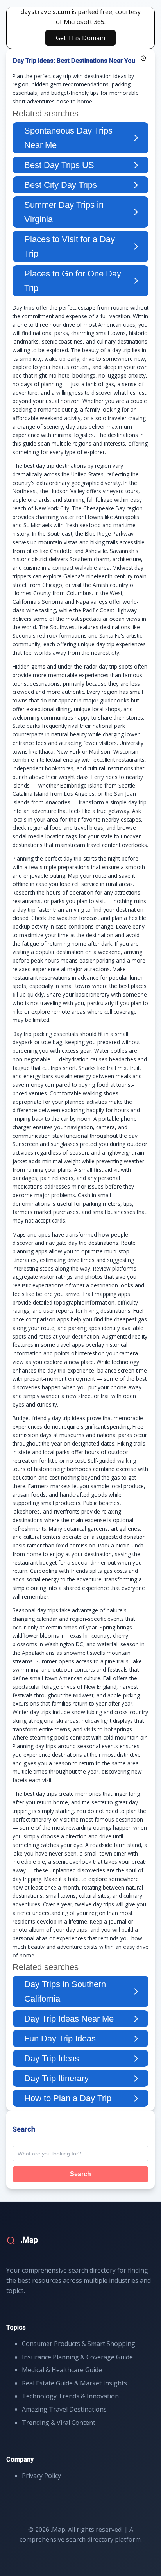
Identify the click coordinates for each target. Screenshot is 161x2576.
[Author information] (143, 58)
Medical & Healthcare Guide (62, 2370)
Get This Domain (80, 38)
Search (80, 2174)
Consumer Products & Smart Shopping (79, 2344)
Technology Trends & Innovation (70, 2396)
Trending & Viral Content (59, 2423)
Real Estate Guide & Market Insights (74, 2383)
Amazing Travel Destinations (64, 2409)
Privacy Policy (41, 2476)
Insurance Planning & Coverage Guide (77, 2357)
